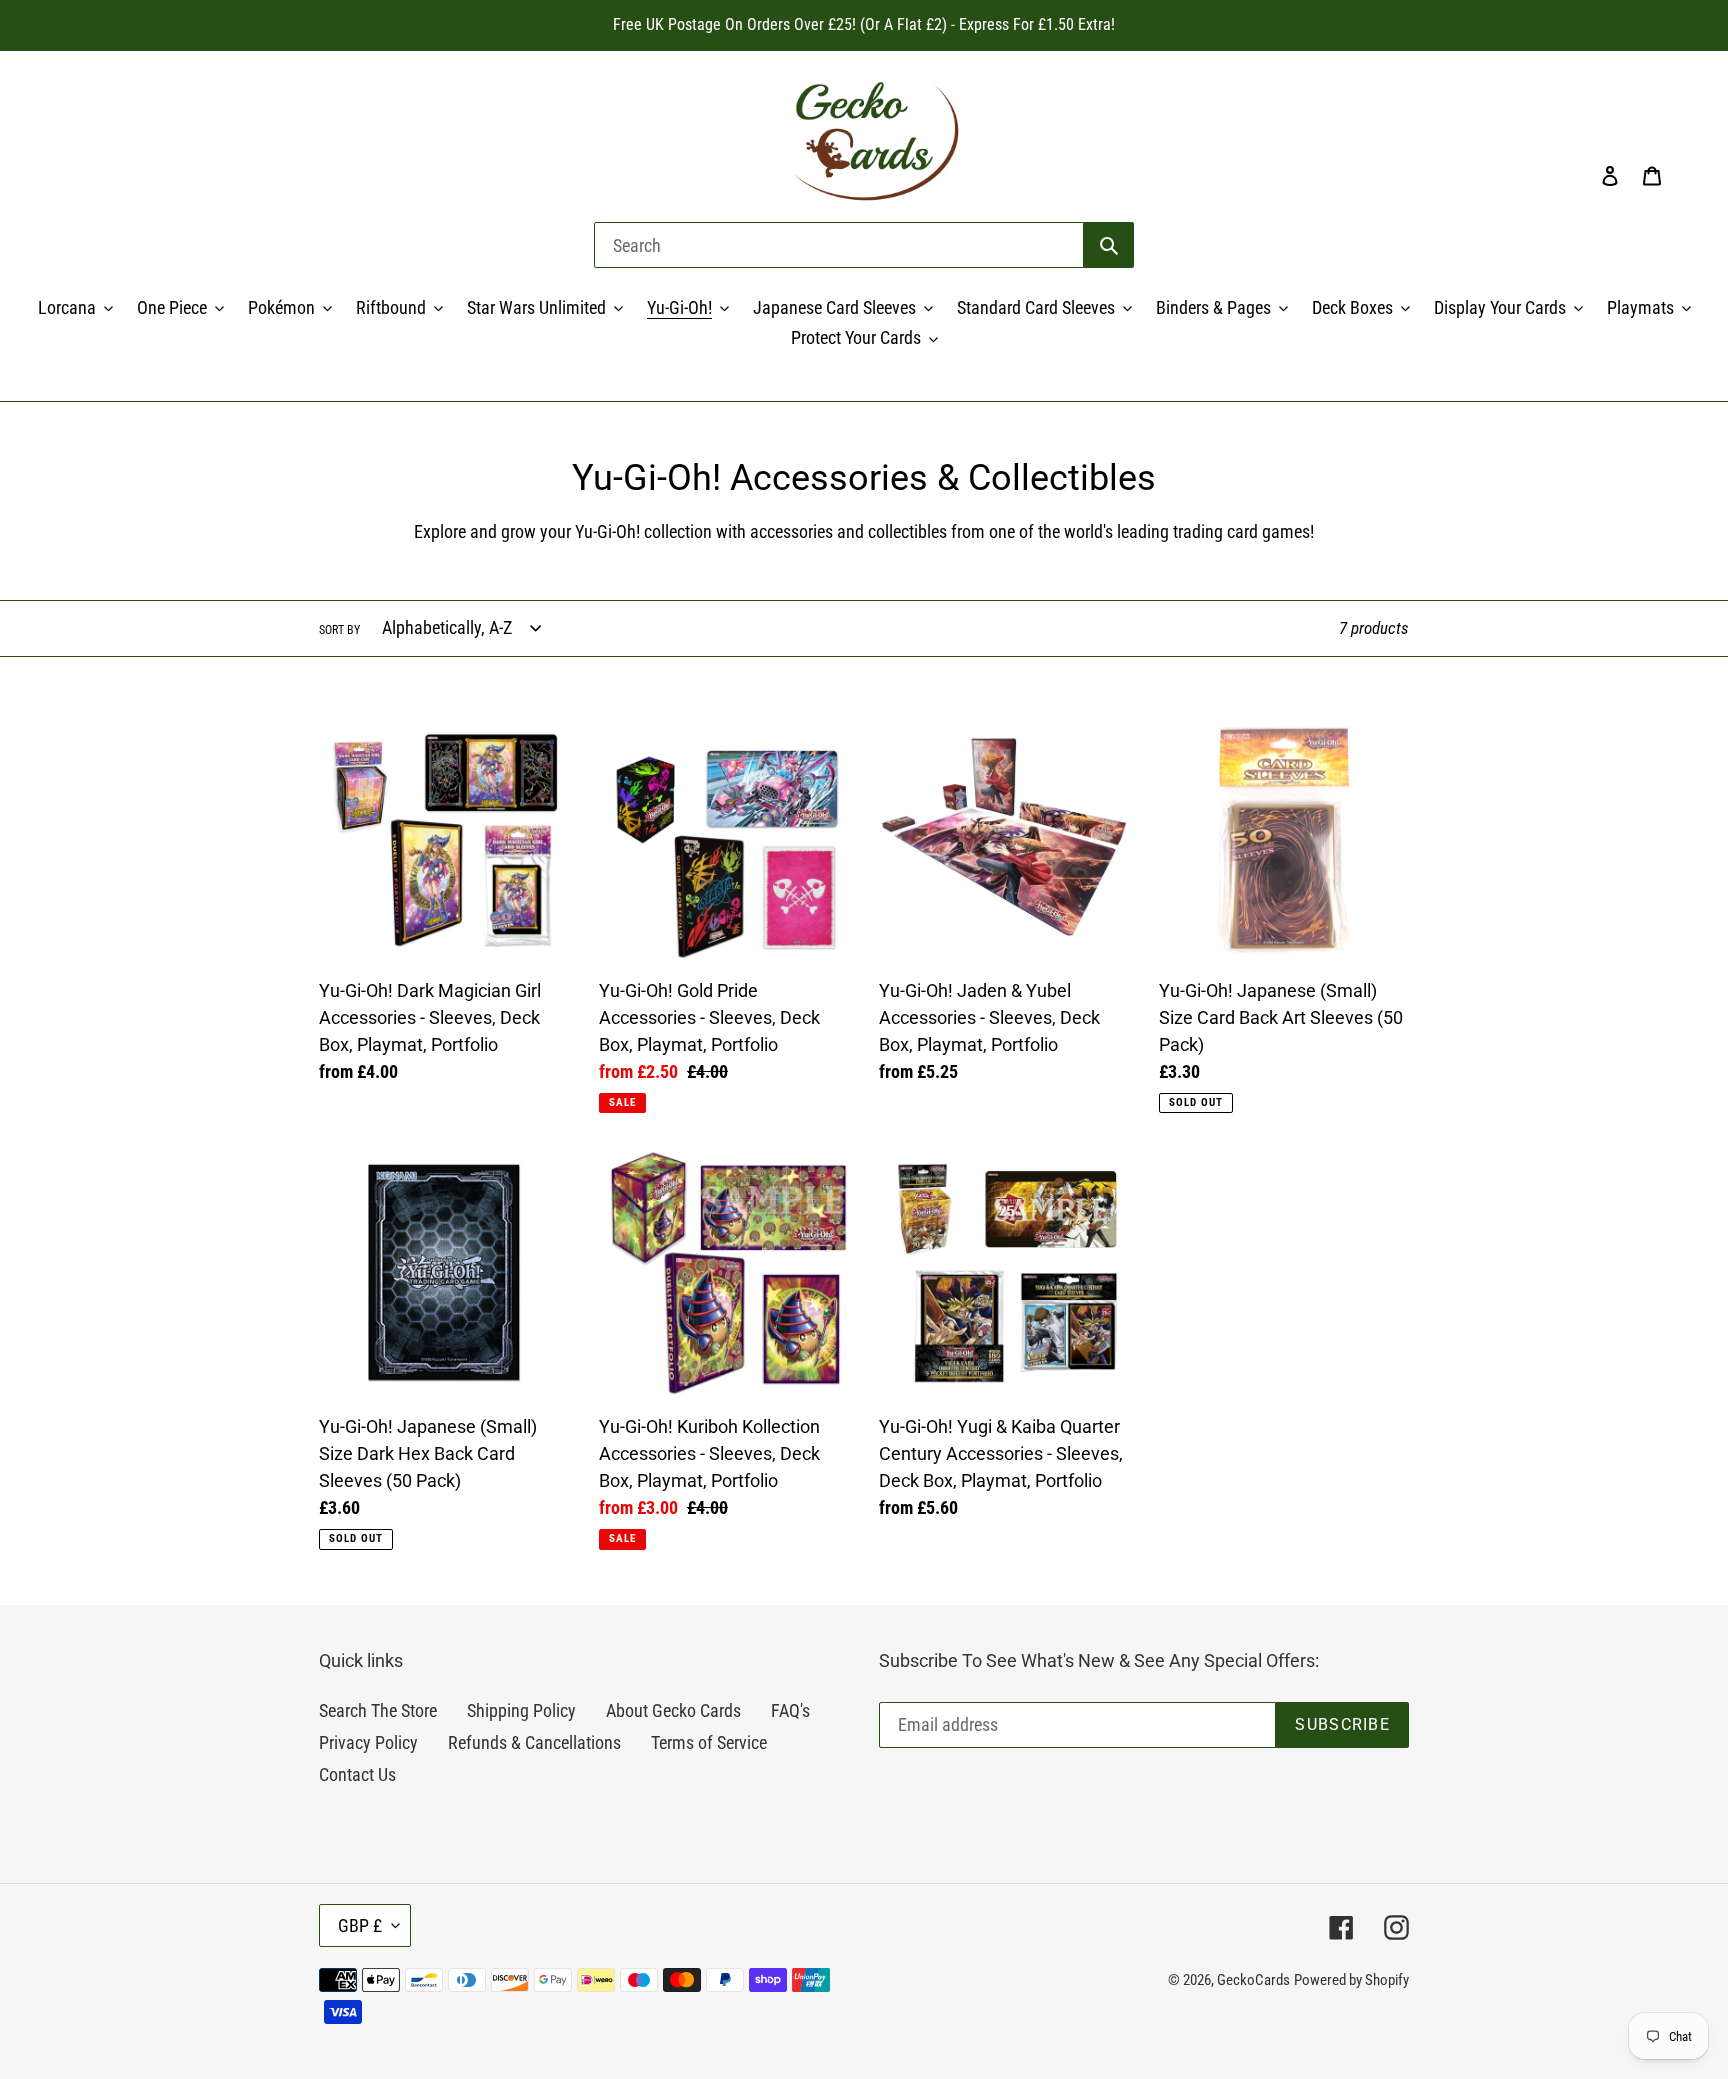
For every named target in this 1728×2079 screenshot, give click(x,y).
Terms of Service (709, 1742)
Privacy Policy (368, 1742)
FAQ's (790, 1710)
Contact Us (357, 1774)
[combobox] (838, 245)
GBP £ (360, 1925)
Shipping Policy (521, 1710)
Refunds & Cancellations (534, 1742)
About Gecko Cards (673, 1710)
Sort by (339, 630)
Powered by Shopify (1351, 1980)
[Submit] (1109, 245)
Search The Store (378, 1710)
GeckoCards (1253, 1980)
